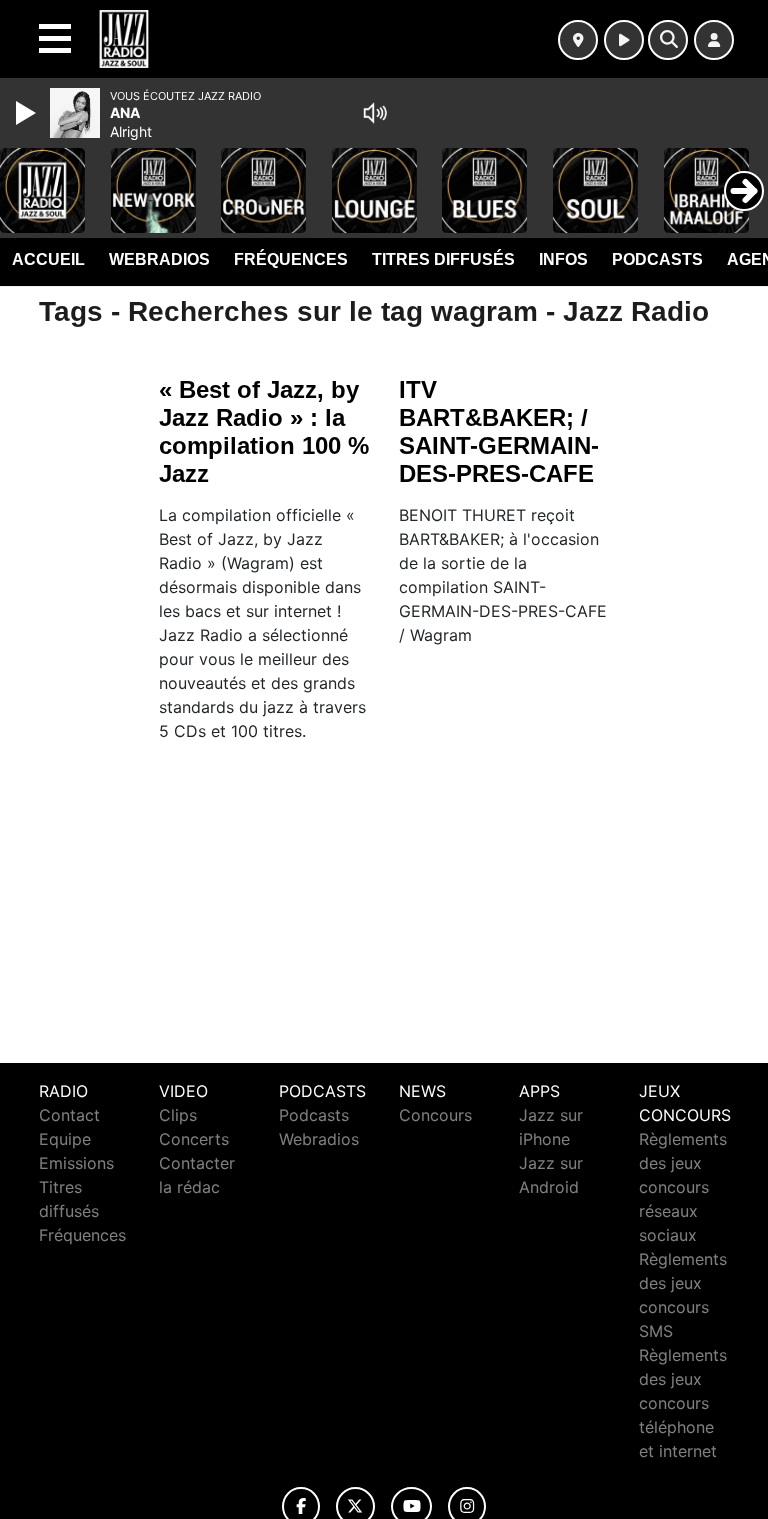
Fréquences (291, 259)
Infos (563, 259)
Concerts (194, 1139)
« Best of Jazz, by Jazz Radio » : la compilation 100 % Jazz (264, 431)
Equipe (65, 1139)
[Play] (28, 113)
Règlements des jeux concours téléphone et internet (683, 1403)
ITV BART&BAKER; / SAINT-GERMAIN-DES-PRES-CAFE (499, 431)
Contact (69, 1115)
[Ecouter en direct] (624, 40)
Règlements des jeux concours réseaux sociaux (683, 1187)
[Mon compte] (714, 40)
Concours (435, 1115)
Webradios (159, 259)
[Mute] (375, 113)
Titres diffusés (443, 259)
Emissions (76, 1163)
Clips (178, 1115)
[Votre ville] (578, 40)
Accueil (48, 259)
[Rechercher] (668, 40)
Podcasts (657, 259)
